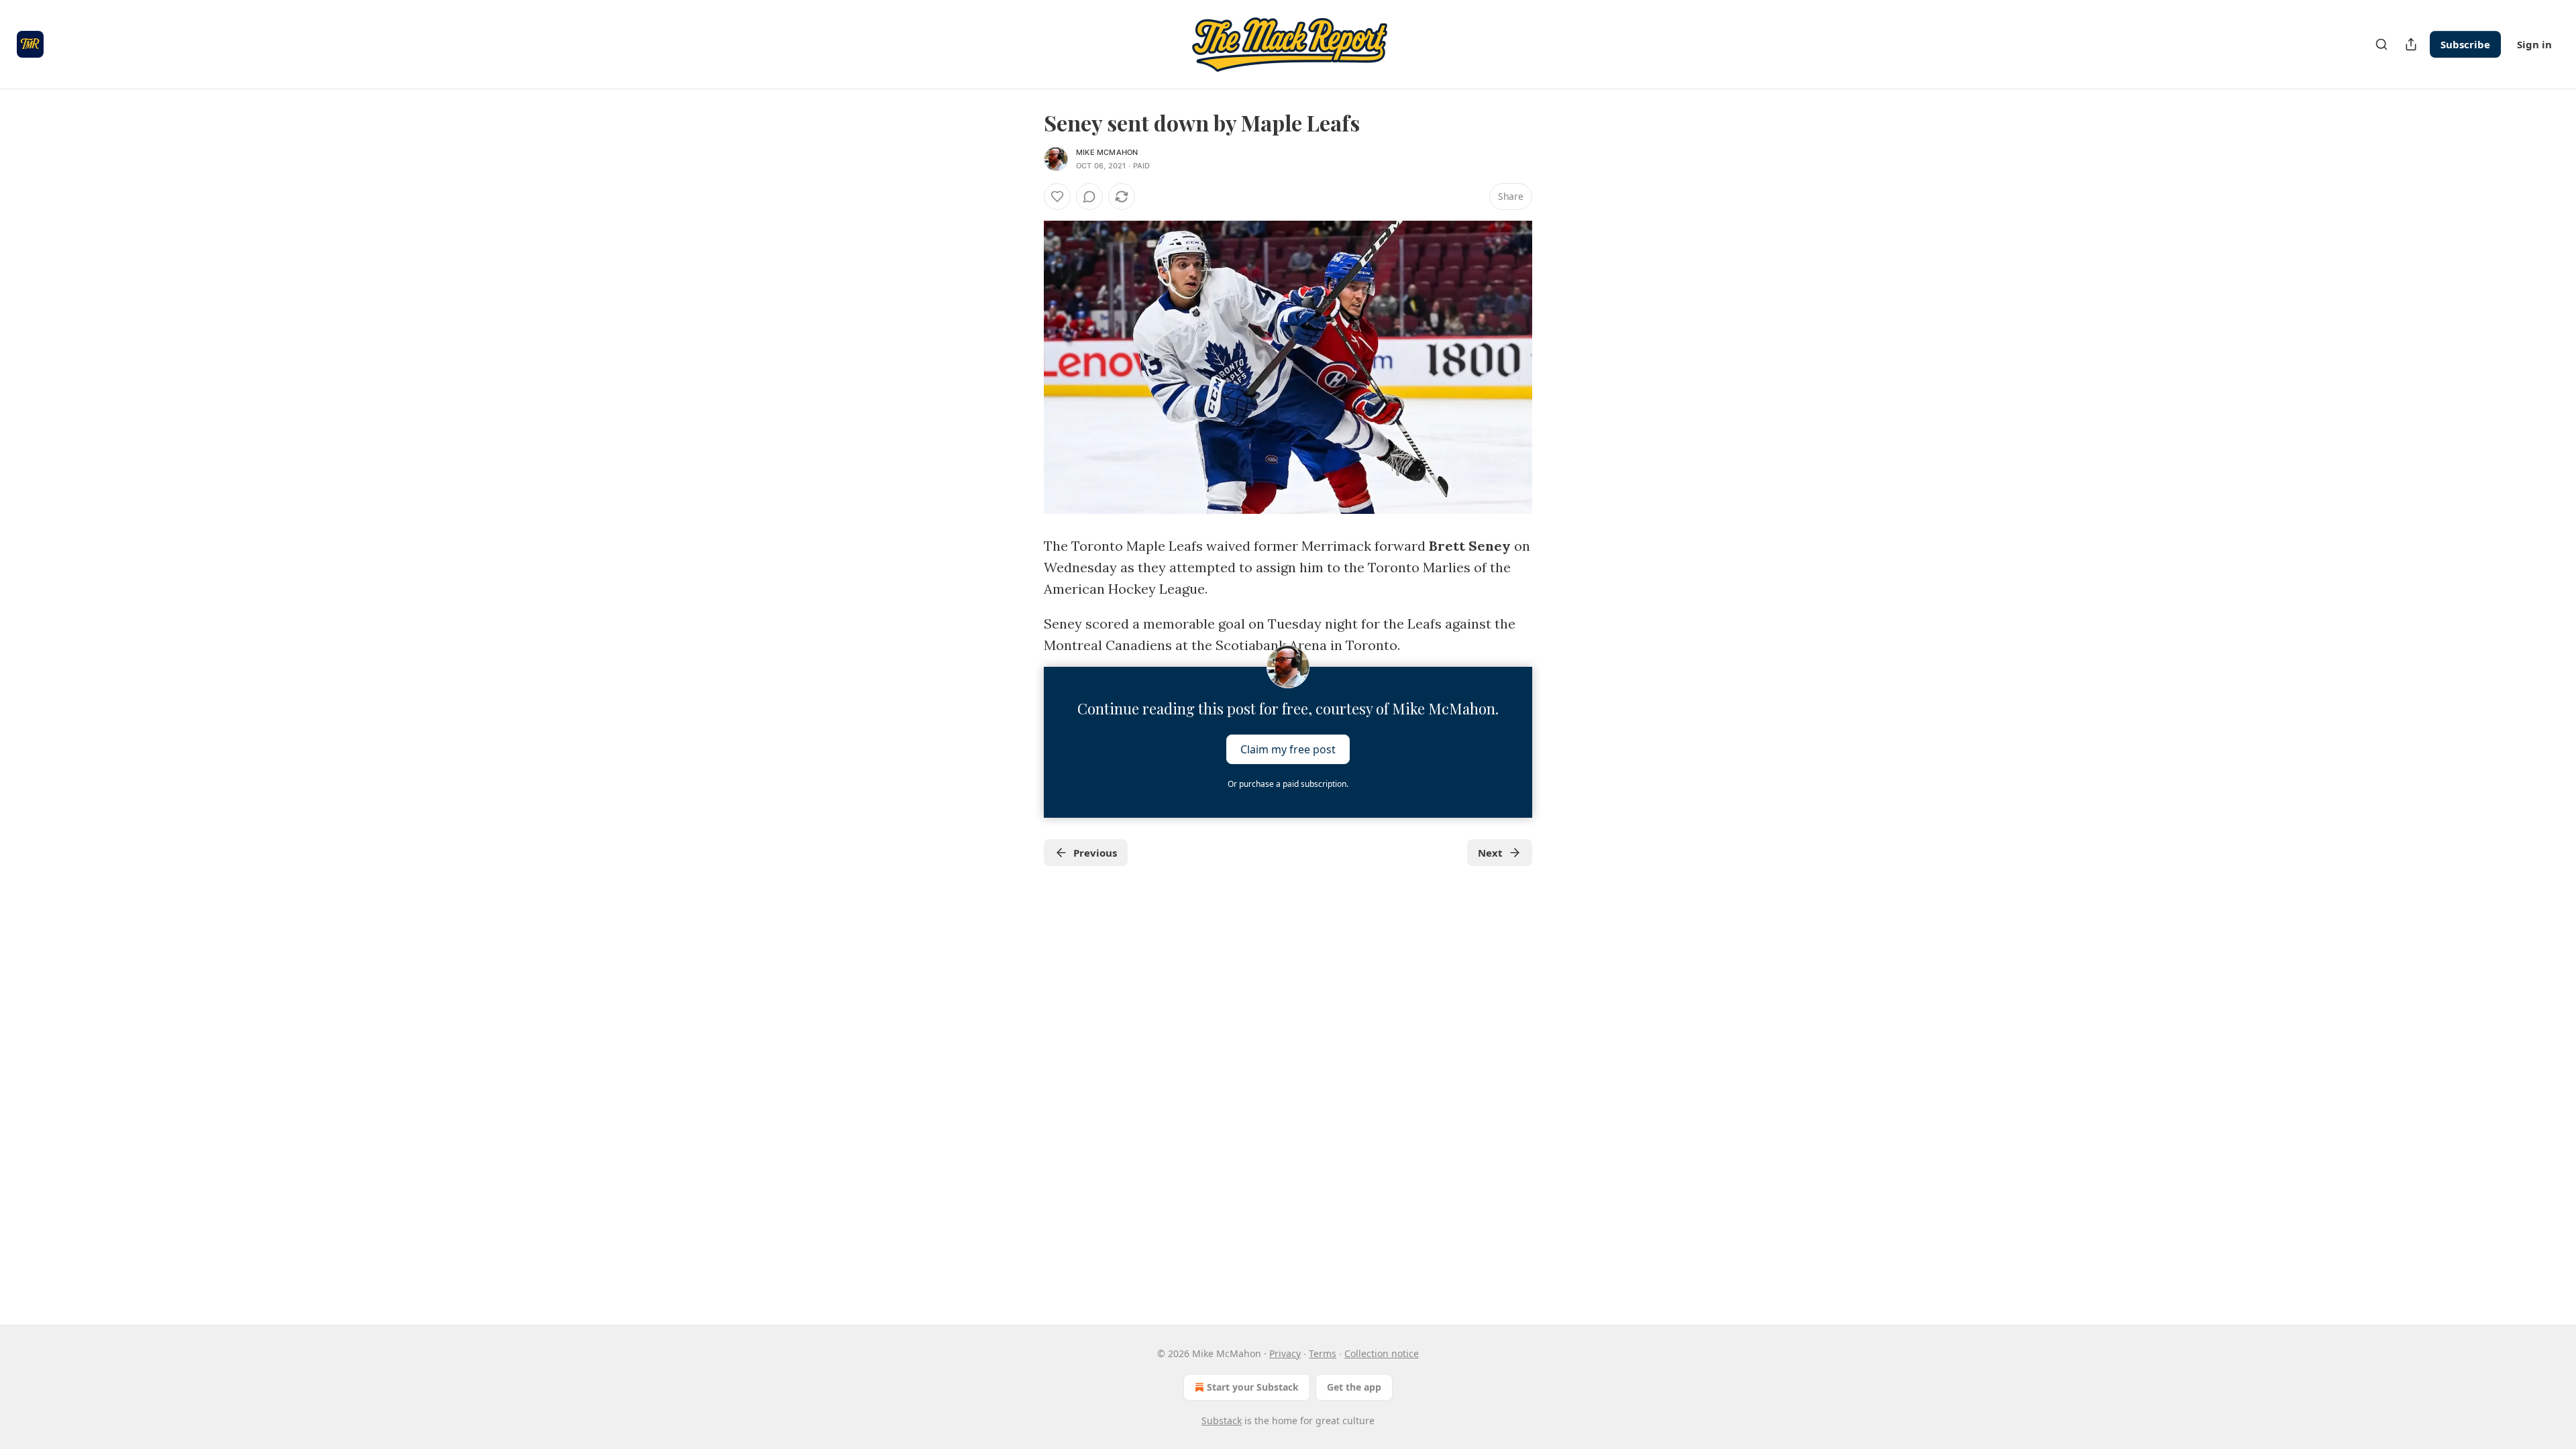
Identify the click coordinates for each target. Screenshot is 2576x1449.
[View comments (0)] (1089, 197)
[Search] (2381, 44)
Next (1490, 853)
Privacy (1285, 1353)
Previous (1095, 853)
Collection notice (1382, 1353)
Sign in (2534, 44)
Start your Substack (1253, 1387)
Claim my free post (1288, 749)
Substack (1222, 1420)
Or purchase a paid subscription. (1288, 784)
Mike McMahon (1107, 152)
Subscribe (2465, 44)
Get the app (1354, 1387)
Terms (1323, 1353)
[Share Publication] (2411, 44)
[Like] (1057, 197)
